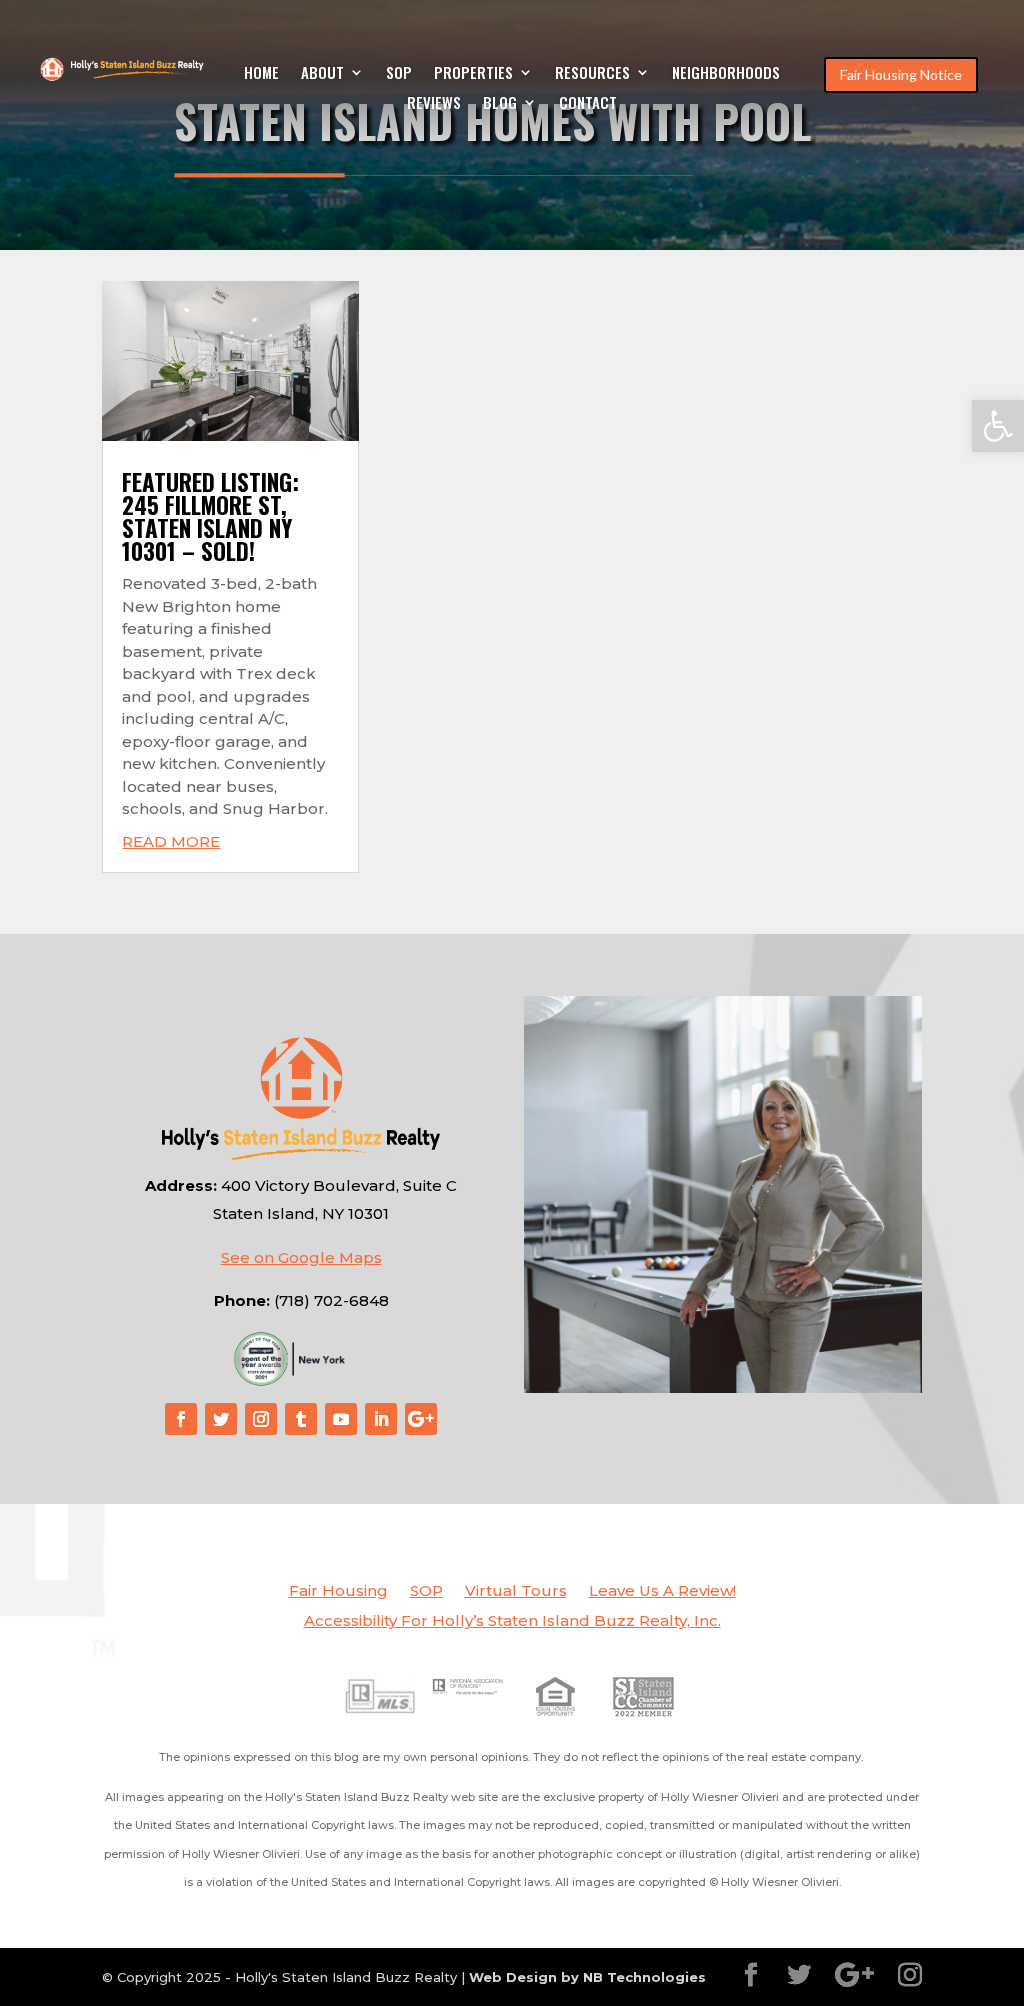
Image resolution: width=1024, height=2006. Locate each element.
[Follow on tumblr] (301, 1419)
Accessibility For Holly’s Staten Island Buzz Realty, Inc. (512, 1622)
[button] (998, 426)
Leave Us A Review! (662, 1592)
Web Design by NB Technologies (587, 1977)
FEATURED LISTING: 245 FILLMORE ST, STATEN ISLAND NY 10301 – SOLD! (210, 516)
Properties (473, 74)
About (322, 74)
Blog (500, 104)
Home (261, 74)
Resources (592, 74)
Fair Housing (338, 1592)
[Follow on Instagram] (261, 1419)
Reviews (434, 104)
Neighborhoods (726, 74)
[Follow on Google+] (421, 1419)
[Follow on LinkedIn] (381, 1419)
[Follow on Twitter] (221, 1419)
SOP (399, 74)
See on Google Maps (301, 1257)
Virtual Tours (516, 1592)
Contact (588, 104)
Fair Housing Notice (901, 74)
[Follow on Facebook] (181, 1419)
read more (171, 841)
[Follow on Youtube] (341, 1419)
